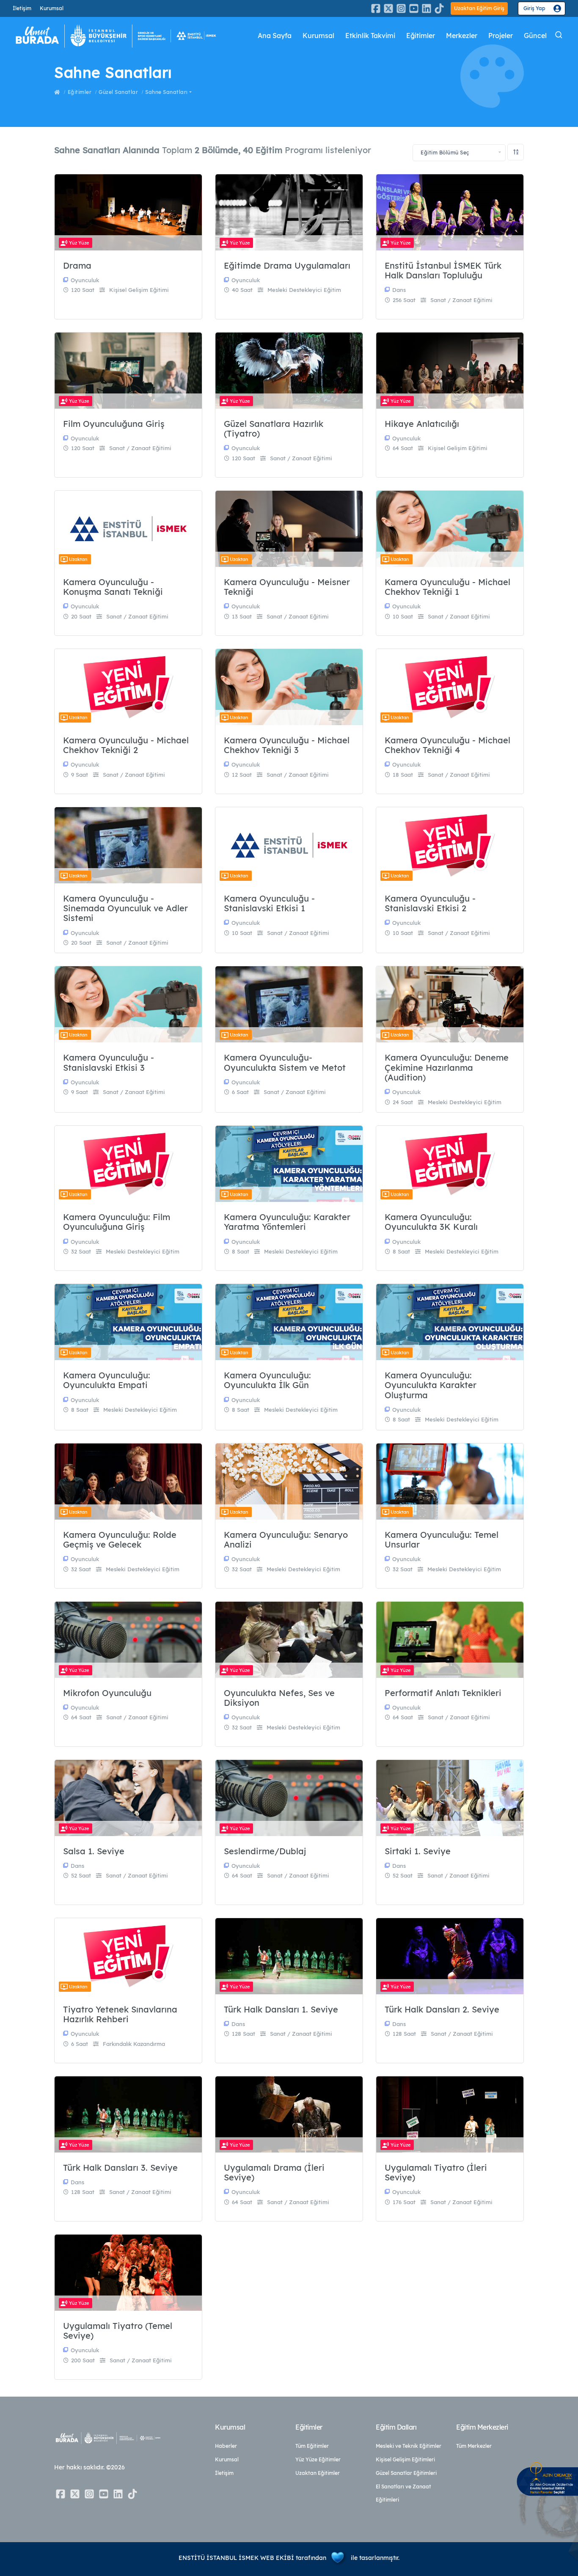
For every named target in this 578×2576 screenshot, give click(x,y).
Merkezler (462, 36)
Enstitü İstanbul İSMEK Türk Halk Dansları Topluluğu (443, 271)
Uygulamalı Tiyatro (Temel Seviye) (118, 2331)
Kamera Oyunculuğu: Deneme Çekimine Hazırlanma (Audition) (447, 1067)
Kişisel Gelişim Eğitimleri (405, 2459)
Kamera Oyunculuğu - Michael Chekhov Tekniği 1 (447, 587)
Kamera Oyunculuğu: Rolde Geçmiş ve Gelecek (120, 1540)
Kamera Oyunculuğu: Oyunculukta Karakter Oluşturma (431, 1385)
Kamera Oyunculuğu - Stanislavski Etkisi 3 (109, 1063)
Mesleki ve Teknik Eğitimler (409, 2446)
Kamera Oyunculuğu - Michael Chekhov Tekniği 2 (126, 745)
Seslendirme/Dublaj (265, 1851)
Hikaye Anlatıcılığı (422, 424)
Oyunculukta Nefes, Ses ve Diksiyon (279, 1698)
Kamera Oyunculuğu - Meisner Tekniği (287, 587)
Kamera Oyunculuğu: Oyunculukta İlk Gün (267, 1380)
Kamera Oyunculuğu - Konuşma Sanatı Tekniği (113, 587)
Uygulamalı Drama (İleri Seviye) (274, 2173)
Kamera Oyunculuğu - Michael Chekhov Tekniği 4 (447, 745)
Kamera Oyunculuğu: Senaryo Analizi (286, 1540)
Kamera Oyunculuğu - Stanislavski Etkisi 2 (430, 903)
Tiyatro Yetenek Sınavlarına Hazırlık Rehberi (120, 2014)
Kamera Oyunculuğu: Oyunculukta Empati (107, 1380)
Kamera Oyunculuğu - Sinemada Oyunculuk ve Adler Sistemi (125, 908)
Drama (77, 265)
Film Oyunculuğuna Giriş (114, 424)
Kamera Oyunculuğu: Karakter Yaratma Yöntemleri (287, 1222)
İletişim (22, 8)
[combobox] (459, 153)
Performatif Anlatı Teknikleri (443, 1693)
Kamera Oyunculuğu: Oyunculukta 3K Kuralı (431, 1222)
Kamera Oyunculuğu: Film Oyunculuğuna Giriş (117, 1222)
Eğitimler (421, 36)
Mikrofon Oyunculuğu (107, 1693)
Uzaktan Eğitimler (318, 2473)
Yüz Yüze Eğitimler (318, 2459)
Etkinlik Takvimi (370, 36)
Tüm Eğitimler (312, 2446)
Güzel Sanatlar (118, 92)
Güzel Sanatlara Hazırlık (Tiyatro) (274, 429)
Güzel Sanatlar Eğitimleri (406, 2473)
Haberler (226, 2446)
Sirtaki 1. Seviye (418, 1851)
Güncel (535, 36)
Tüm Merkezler (474, 2446)
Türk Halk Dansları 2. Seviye (442, 2009)
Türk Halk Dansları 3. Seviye (120, 2168)
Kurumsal (52, 8)
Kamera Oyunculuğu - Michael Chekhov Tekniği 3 (287, 745)
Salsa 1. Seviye (94, 1851)
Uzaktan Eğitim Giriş (479, 8)
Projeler (501, 36)
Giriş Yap (534, 8)
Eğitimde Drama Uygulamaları (287, 265)
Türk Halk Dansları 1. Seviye (281, 2009)
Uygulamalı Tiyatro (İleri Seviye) (436, 2173)
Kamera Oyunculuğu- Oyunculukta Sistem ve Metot (285, 1063)
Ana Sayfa (275, 36)
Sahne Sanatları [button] (167, 92)
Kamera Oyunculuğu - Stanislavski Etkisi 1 (269, 903)
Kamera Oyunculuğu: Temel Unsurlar (442, 1540)
